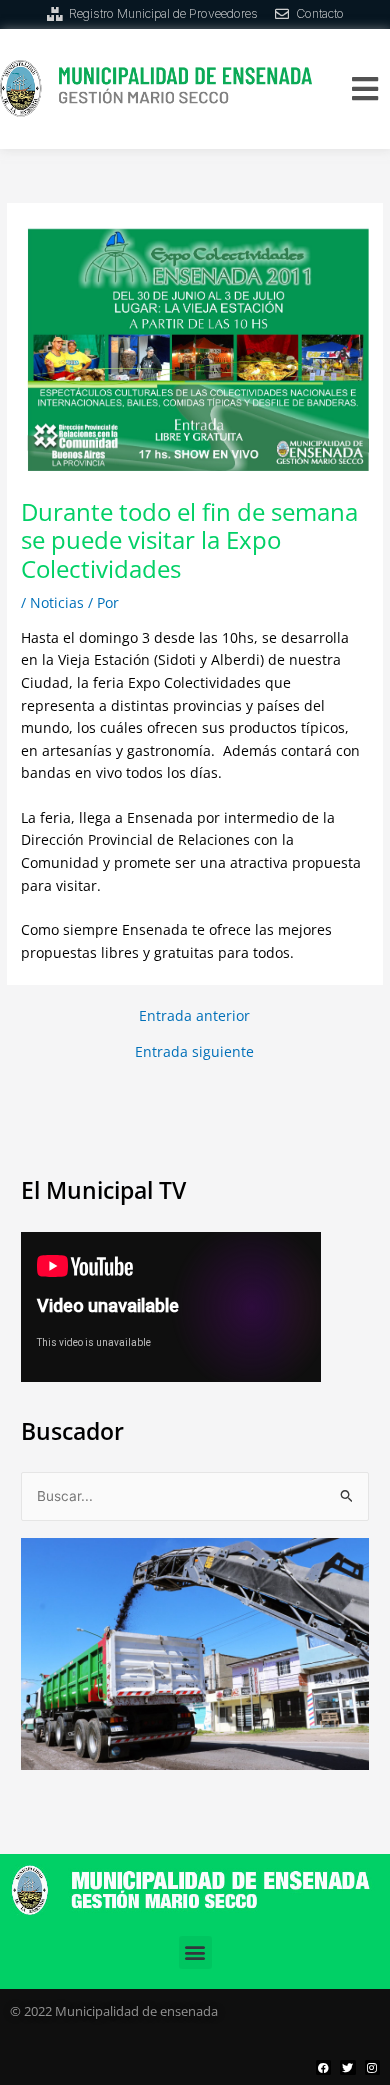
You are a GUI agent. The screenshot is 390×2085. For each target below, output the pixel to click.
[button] (364, 88)
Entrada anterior (194, 1016)
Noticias (57, 602)
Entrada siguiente (194, 1052)
